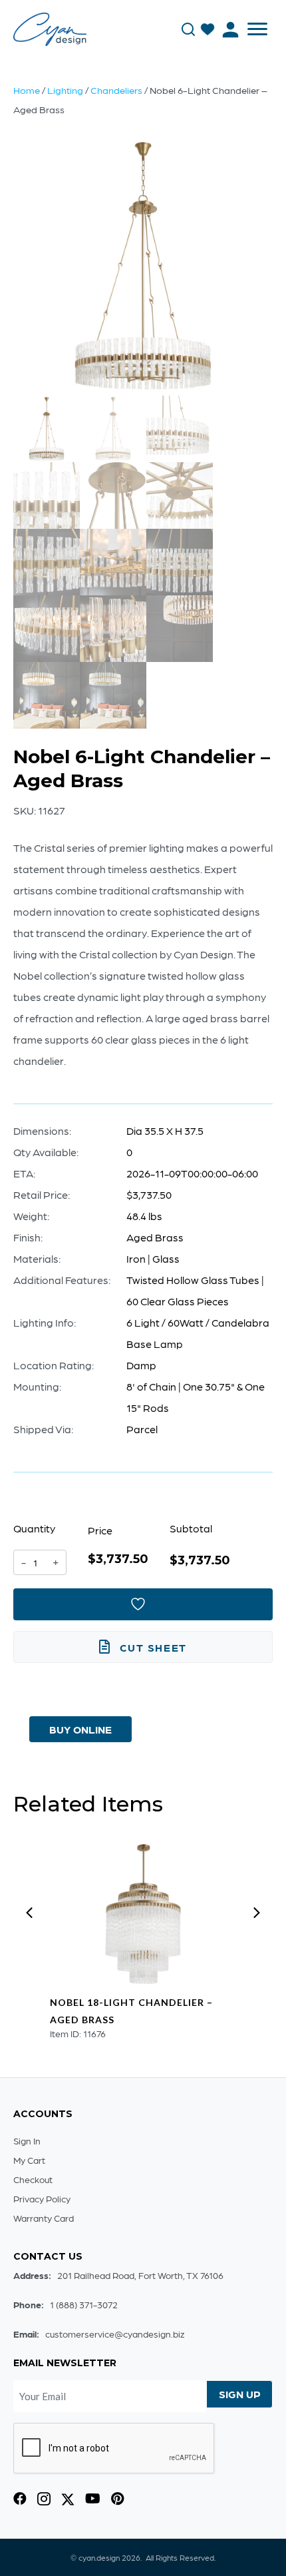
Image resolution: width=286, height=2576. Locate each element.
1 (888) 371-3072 (84, 2304)
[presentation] (29, 1913)
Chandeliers (116, 90)
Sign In (27, 2140)
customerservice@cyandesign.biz (115, 2334)
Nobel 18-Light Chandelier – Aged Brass (131, 2011)
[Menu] (257, 29)
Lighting (65, 90)
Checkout (33, 2179)
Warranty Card (44, 2218)
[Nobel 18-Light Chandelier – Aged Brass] (143, 1914)
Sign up (240, 2394)
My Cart (29, 2160)
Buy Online (80, 1729)
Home (27, 90)
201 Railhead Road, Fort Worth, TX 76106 (140, 2275)
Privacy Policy (42, 2198)
